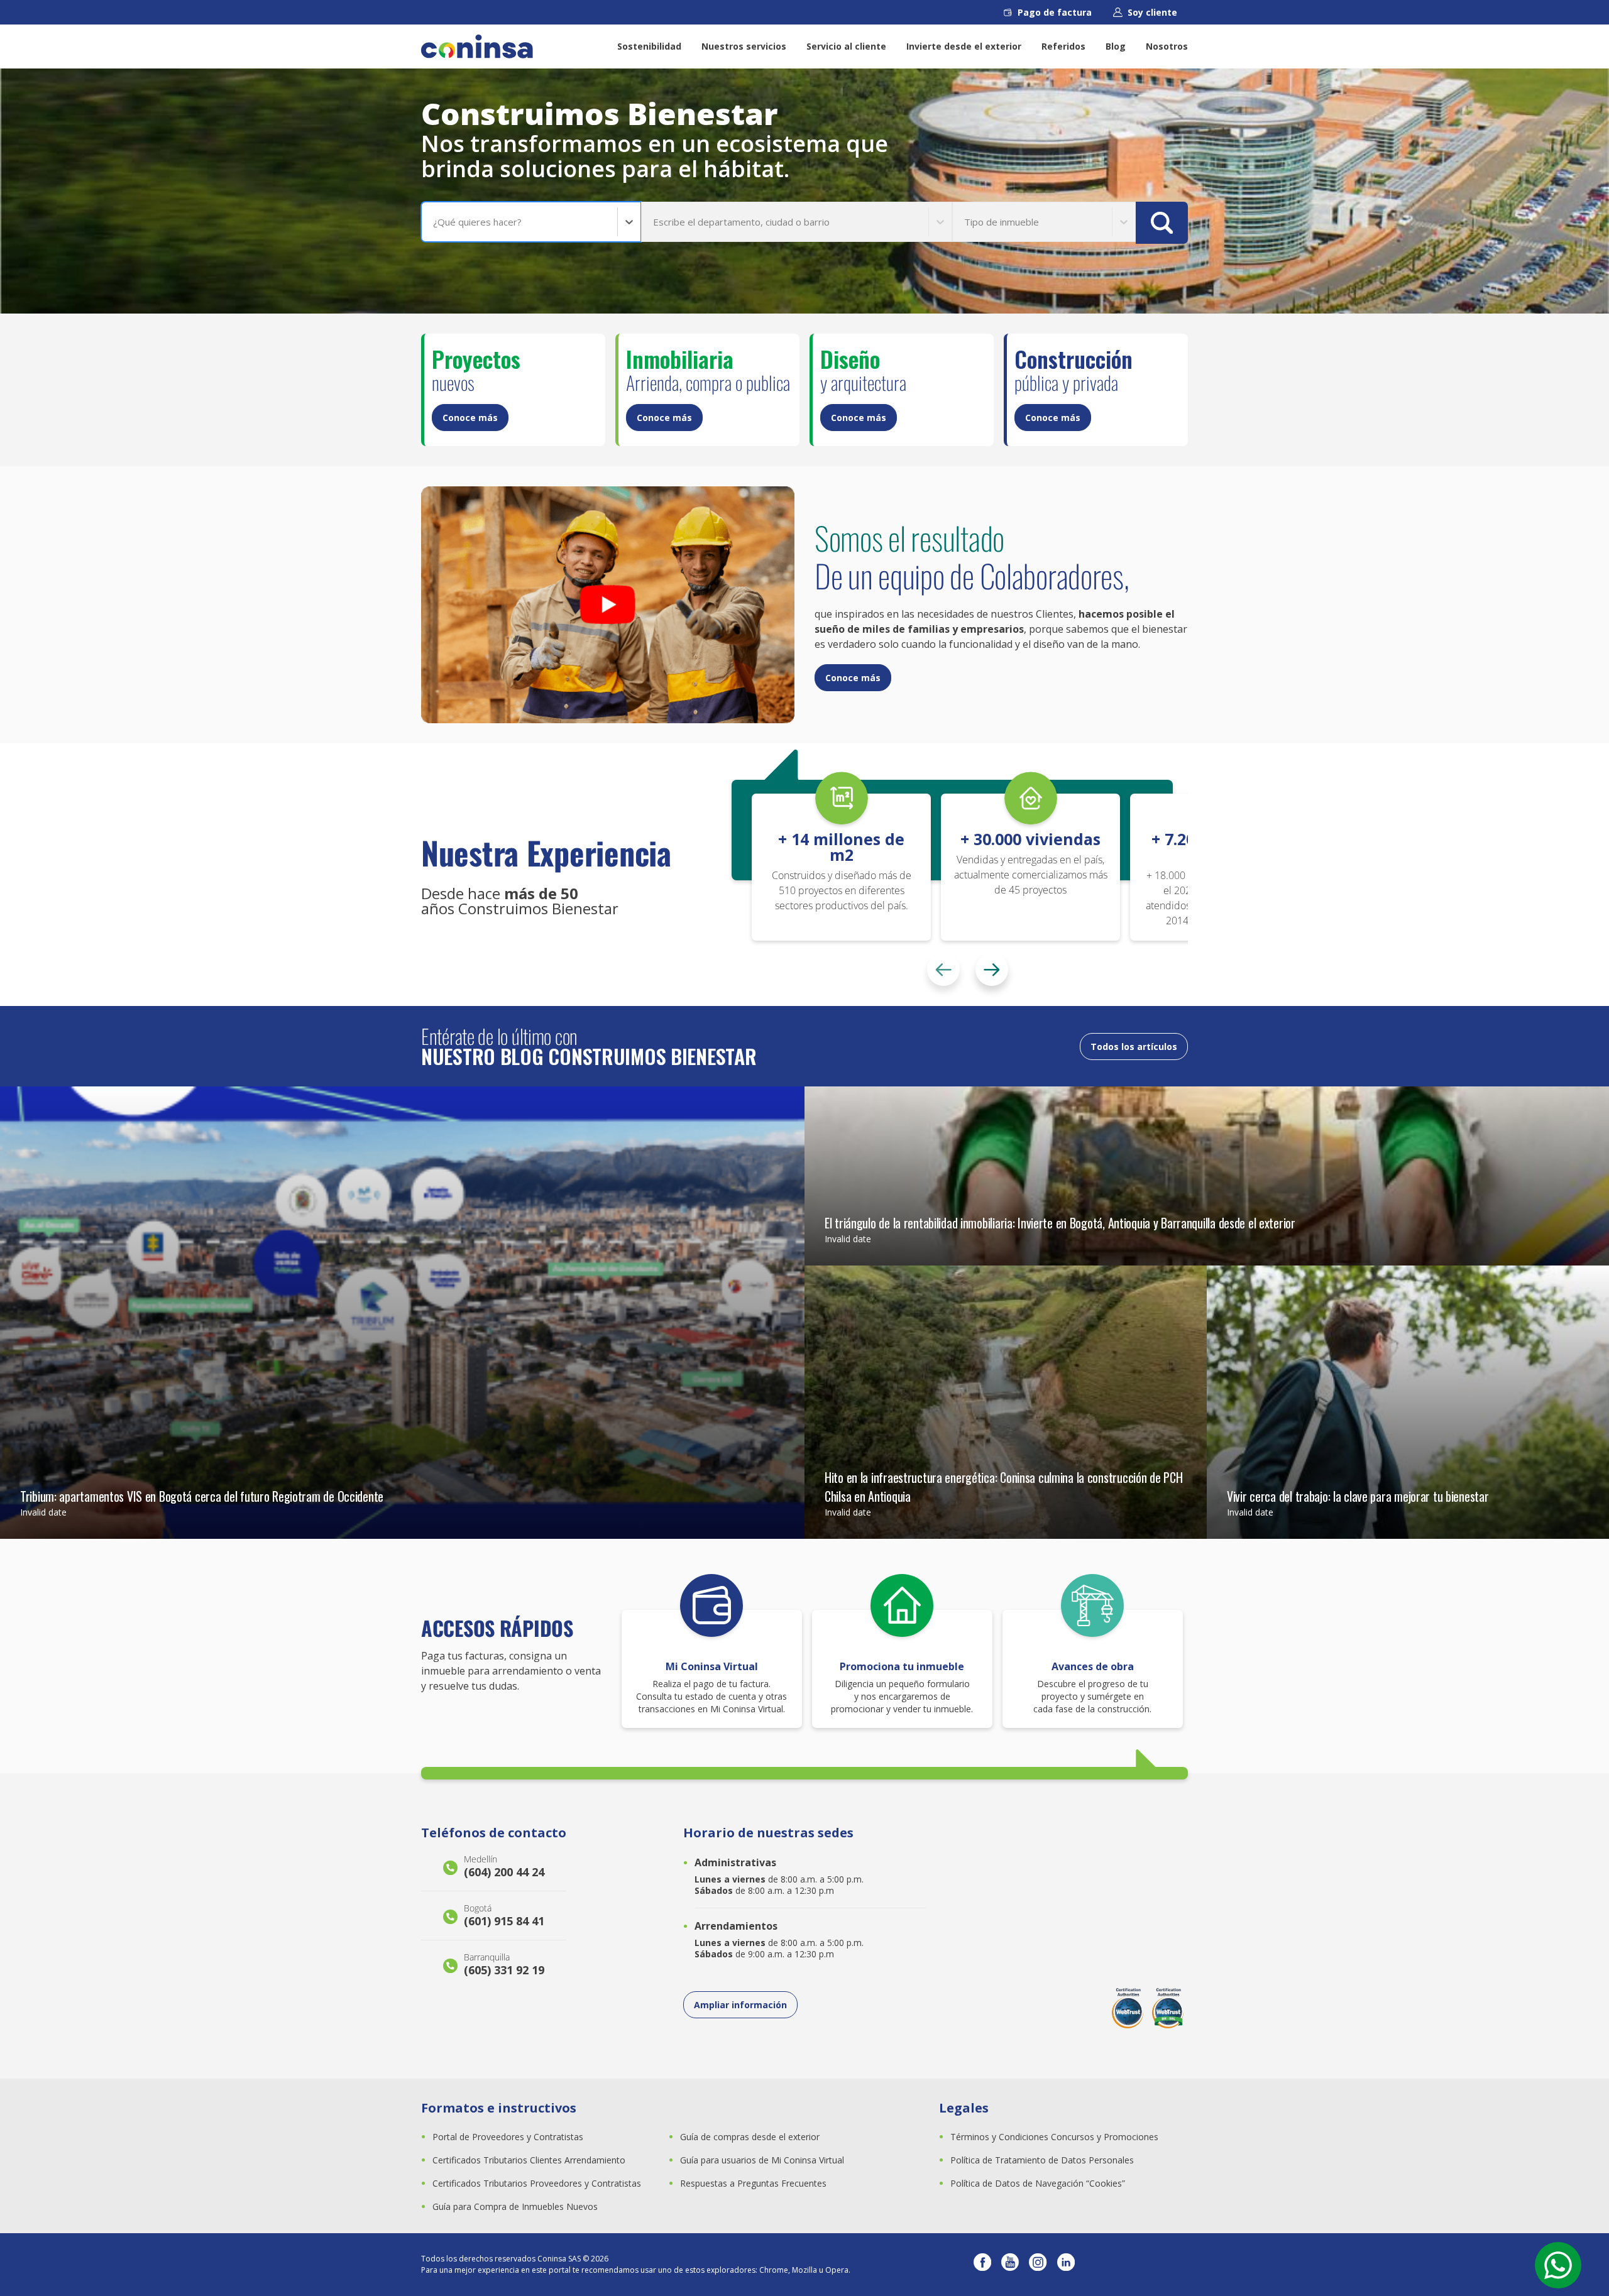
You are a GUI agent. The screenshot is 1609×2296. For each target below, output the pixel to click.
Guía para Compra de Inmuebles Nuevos (515, 2206)
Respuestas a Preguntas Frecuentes (753, 2183)
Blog (1116, 46)
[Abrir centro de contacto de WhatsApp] (1558, 2265)
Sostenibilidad (649, 46)
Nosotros (1167, 46)
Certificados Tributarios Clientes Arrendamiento (529, 2160)
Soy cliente (1152, 12)
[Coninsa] (477, 46)
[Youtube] (1010, 2265)
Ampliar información (740, 2005)
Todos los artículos (1134, 1047)
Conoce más (470, 418)
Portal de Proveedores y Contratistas (508, 2137)
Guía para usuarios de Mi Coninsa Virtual (762, 2160)
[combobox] (434, 222)
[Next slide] (992, 970)
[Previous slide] (943, 970)
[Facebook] (982, 2265)
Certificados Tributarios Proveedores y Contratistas (537, 2183)
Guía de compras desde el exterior (750, 2137)
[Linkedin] (1066, 2265)
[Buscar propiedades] (1162, 223)
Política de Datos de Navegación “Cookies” (1038, 2183)
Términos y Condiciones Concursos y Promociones (1054, 2137)
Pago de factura (1055, 12)
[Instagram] (1038, 2265)
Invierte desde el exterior (964, 46)
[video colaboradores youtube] (608, 605)
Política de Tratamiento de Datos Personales (1042, 2160)
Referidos (1063, 46)
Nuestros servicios (744, 46)
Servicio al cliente (846, 46)
